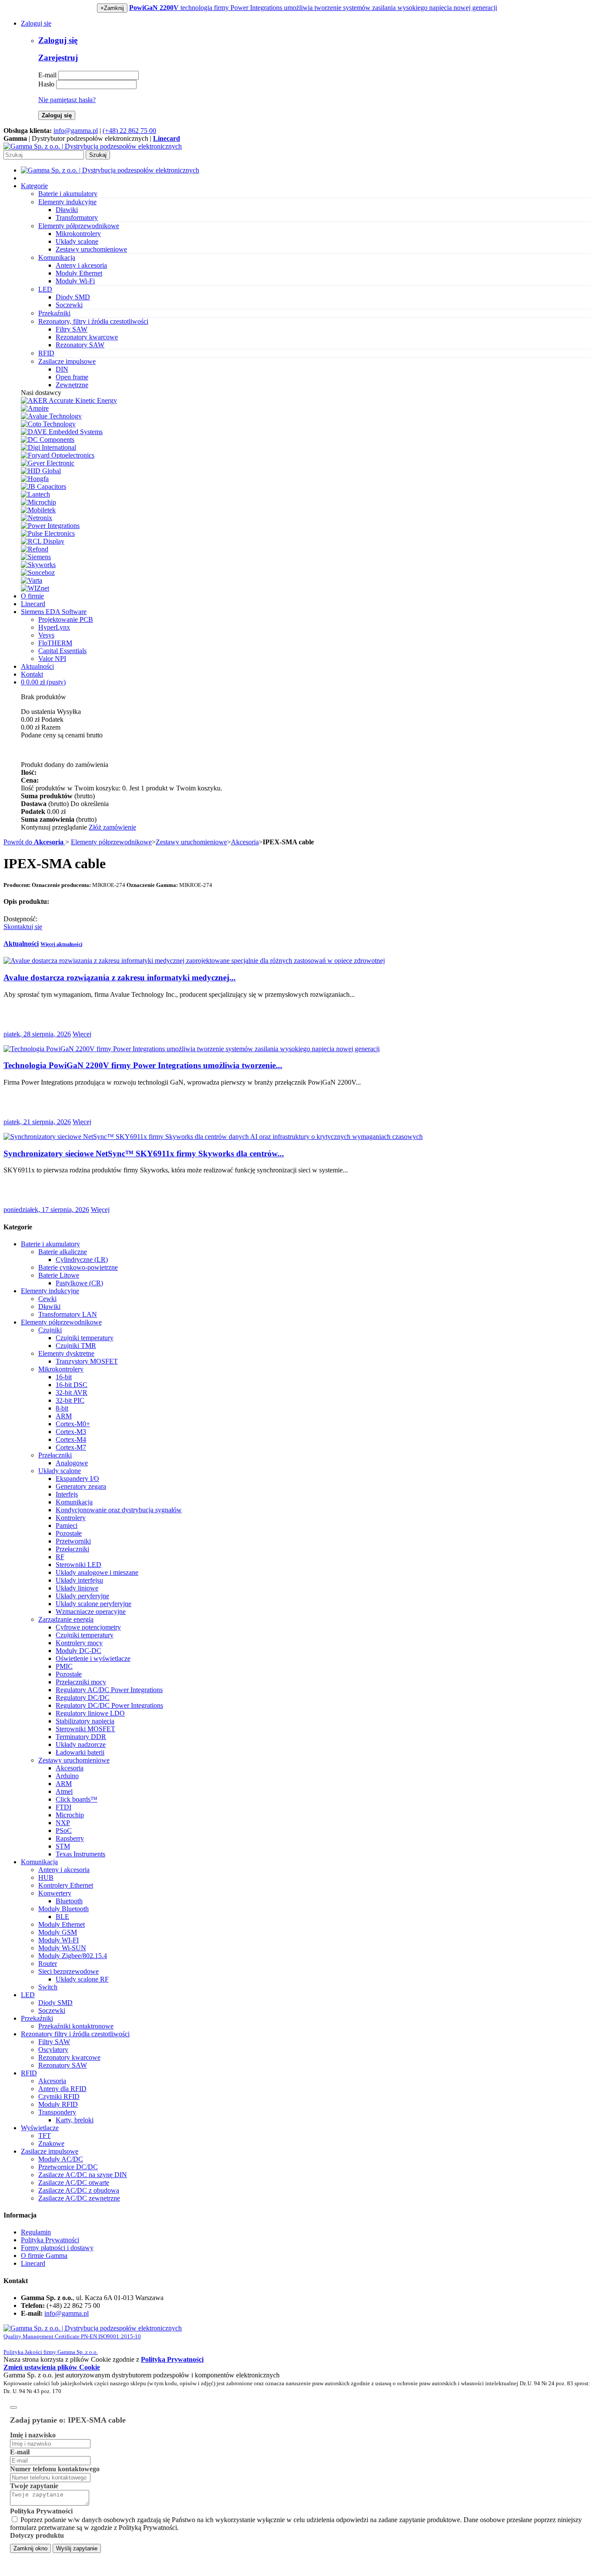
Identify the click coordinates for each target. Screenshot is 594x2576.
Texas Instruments (80, 1854)
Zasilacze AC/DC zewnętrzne (79, 2198)
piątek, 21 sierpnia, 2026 (37, 1122)
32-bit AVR (72, 1393)
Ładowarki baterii (80, 1752)
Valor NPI (52, 659)
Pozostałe (69, 1533)
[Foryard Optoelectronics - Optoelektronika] (58, 455)
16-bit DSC (72, 1385)
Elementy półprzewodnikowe (111, 842)
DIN (62, 369)
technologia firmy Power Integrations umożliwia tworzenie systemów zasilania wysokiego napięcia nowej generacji (313, 8)
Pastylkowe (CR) (79, 1283)
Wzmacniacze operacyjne (91, 1612)
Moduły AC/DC (61, 2159)
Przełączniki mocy (81, 1682)
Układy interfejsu (79, 1580)
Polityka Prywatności (50, 2240)
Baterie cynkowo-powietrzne (78, 1267)
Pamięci (67, 1525)
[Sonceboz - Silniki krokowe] (38, 573)
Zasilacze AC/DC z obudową (79, 2190)
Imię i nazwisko (33, 2435)
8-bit (62, 1408)
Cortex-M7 (71, 1447)
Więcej (82, 1034)
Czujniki (50, 1330)
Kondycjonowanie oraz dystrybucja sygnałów (119, 1510)
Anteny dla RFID (62, 2089)
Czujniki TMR (76, 1346)
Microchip (70, 1815)
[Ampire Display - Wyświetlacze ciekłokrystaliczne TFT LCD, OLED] (35, 408)
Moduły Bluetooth (63, 1909)
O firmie (32, 596)
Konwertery (55, 1893)
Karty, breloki (75, 2120)
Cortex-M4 (71, 1439)
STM (63, 1846)
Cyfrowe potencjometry (88, 1627)
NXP (63, 1823)
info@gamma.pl (76, 131)
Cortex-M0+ (73, 1424)
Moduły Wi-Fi (75, 281)
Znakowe (51, 2143)
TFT (45, 2136)
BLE (62, 1917)
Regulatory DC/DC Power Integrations (109, 1705)
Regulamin (36, 2232)
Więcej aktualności (61, 944)
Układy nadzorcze (81, 1744)
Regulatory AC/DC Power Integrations (109, 1690)
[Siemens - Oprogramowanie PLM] (36, 557)
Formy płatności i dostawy (57, 2248)
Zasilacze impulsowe (50, 2151)
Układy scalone (77, 241)
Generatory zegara (81, 1486)
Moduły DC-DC (78, 1651)
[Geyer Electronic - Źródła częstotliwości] (48, 463)
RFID (29, 2073)
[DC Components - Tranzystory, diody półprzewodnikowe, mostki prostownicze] (48, 440)
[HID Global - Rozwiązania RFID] (41, 471)
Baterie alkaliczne (63, 1252)
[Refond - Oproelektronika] (35, 549)
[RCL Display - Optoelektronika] (43, 541)
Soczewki (69, 305)
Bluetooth (69, 1901)
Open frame (72, 377)
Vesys (46, 635)
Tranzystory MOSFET (87, 1361)
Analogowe (72, 1463)
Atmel (64, 1791)
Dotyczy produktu (37, 2535)
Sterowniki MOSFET (85, 1729)
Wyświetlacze (40, 2128)
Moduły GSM (58, 1932)
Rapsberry (70, 1838)
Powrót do (33, 842)
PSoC (64, 1831)
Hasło (46, 84)
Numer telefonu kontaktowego (55, 2469)
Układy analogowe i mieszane (97, 1572)
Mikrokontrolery (78, 234)
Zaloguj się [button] (36, 23)
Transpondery (57, 2112)
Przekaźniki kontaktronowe (76, 2026)
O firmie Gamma (44, 2256)
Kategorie (34, 186)
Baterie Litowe (59, 1275)
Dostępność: (20, 919)
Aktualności (37, 666)
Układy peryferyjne (82, 1596)
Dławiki (67, 210)
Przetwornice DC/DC (68, 2167)
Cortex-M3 (71, 1432)
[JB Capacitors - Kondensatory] (43, 486)
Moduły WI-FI (58, 1940)
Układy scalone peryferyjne (93, 1604)
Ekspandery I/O (77, 1479)
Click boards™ (77, 1799)
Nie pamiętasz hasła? (67, 100)
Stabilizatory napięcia (85, 1721)
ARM (64, 1416)
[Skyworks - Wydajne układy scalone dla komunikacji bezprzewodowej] (38, 565)
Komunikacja (74, 1502)
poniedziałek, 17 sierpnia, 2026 (46, 1210)
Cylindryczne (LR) (82, 1260)
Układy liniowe (77, 1588)
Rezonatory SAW (80, 345)
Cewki (47, 1299)
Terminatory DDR (81, 1737)
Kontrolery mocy (79, 1643)
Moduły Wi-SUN (62, 1948)
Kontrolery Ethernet (66, 1885)
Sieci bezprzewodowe (68, 1971)
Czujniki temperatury (85, 1338)
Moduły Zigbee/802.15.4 (73, 1956)
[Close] (13, 2407)
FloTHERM (55, 643)
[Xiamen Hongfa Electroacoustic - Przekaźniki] (35, 479)
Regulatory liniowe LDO (90, 1713)
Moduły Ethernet (79, 273)
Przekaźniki (37, 2018)
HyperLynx (54, 627)
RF (60, 1557)
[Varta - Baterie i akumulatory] (32, 580)
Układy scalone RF (82, 1979)
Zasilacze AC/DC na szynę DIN (83, 2175)
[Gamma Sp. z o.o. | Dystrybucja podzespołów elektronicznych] (93, 146)
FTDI (63, 1807)
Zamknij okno (30, 2548)
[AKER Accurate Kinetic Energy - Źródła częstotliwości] (69, 400)
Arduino (67, 1776)
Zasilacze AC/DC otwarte (74, 2183)
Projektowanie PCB (66, 619)
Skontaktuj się (23, 927)
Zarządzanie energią (66, 1619)
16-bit (64, 1377)
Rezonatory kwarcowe (87, 337)
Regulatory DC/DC (83, 1698)
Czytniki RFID (59, 2096)
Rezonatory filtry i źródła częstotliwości (75, 2034)
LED (28, 1995)
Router (48, 1964)
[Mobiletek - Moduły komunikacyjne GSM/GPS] (38, 510)
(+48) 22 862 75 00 (129, 131)
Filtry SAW (72, 329)
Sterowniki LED (78, 1565)
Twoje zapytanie (34, 2486)
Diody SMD (73, 297)
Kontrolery (71, 1518)
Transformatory (77, 217)
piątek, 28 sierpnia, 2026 (37, 1034)
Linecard (33, 604)
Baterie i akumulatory (50, 1244)
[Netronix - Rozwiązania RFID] (37, 518)
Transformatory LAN (68, 1314)
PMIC (64, 1666)
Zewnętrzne (72, 385)
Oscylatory (53, 2050)
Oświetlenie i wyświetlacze (93, 1658)
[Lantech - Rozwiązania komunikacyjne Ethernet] (35, 494)
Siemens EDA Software (54, 612)
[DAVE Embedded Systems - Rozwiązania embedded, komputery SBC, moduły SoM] (62, 432)
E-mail (47, 75)
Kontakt (32, 674)
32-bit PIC (70, 1400)
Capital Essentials (62, 651)
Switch (48, 1987)
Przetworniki (73, 1541)
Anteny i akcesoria (81, 265)
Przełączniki (55, 1455)
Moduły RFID (58, 2104)
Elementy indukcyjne (50, 1291)
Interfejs (67, 1494)
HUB (46, 1877)
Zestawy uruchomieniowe (91, 249)
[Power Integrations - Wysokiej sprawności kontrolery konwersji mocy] (50, 526)
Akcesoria (245, 842)
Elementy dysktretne (66, 1353)
